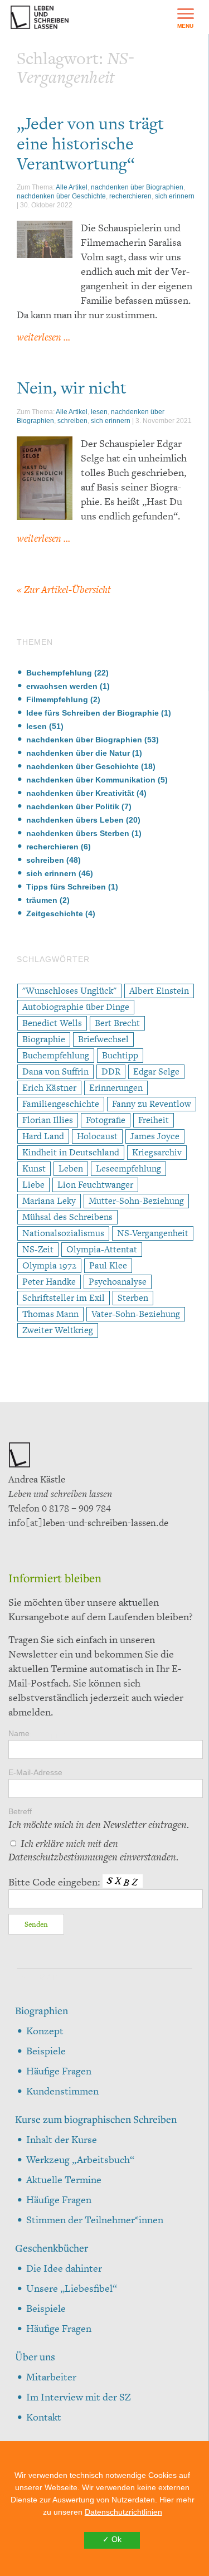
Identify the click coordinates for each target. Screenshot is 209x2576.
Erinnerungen (116, 1088)
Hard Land (43, 1136)
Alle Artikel (72, 187)
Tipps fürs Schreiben (66, 887)
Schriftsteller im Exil (64, 1298)
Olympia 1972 (49, 1265)
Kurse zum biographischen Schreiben (96, 2119)
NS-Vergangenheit (153, 1233)
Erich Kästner (49, 1088)
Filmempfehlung (57, 699)
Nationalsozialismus (63, 1233)
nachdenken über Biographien (137, 187)
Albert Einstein (159, 991)
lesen (99, 412)
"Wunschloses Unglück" (69, 991)
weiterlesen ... (43, 337)
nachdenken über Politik (73, 806)
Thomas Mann (50, 1314)
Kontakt (44, 2417)
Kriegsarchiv (157, 1152)
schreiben (72, 421)
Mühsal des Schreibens (67, 1217)
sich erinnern (175, 196)
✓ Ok (112, 2539)
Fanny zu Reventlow (152, 1104)
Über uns (35, 2356)
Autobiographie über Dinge (76, 1007)
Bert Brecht (117, 1023)
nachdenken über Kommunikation (91, 780)
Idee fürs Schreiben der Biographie (93, 713)
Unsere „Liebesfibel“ (72, 2288)
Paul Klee (108, 1265)
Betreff (99, 1819)
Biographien (42, 2010)
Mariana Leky (49, 1201)
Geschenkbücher (52, 2248)
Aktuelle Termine (64, 2179)
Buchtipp (120, 1055)
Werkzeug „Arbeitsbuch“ (80, 2159)
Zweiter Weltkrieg (58, 1330)
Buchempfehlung (59, 673)
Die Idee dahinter (64, 2268)
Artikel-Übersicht (64, 589)
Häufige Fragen (59, 2071)
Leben (71, 1168)
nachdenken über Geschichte (61, 196)
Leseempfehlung (128, 1168)
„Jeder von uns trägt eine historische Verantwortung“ (90, 143)
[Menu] (185, 17)
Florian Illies (48, 1120)
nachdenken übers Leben (75, 820)
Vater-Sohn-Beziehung (136, 1314)
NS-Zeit (38, 1249)
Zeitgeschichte (55, 913)
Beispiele (46, 2051)
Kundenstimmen (62, 2091)
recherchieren (130, 196)
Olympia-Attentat (102, 1249)
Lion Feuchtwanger (95, 1185)
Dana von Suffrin (55, 1071)
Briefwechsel (103, 1039)
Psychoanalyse (118, 1282)
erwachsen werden (62, 686)
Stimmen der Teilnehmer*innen (95, 2220)
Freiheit (154, 1120)
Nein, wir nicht (72, 387)
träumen (42, 900)
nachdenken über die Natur (78, 753)
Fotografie (106, 1120)
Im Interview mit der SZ (79, 2397)
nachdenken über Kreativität (80, 793)
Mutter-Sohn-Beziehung (136, 1201)
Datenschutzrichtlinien (123, 2512)
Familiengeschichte (61, 1104)
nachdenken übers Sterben (78, 833)
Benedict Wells (52, 1023)
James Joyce (155, 1136)
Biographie (44, 1039)
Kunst (34, 1168)
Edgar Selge (156, 1071)
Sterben (133, 1298)
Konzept (45, 2031)
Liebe (33, 1185)
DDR (111, 1071)
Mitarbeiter (51, 2377)
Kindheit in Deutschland (71, 1152)
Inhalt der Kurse (62, 2139)
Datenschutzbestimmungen (63, 1857)
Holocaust (97, 1136)
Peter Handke (49, 1282)
